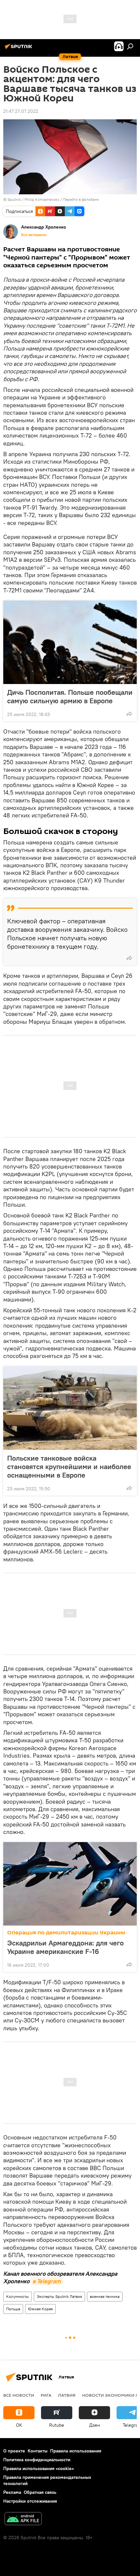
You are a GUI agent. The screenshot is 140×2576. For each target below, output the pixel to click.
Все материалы (34, 235)
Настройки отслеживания (30, 2501)
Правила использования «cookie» (39, 2468)
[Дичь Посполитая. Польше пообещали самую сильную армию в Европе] (70, 642)
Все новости (19, 2395)
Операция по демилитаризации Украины (66, 1933)
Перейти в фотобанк (81, 199)
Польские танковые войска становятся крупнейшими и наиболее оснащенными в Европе (69, 1467)
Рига (46, 2395)
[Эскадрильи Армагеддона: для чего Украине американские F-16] (70, 1884)
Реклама (12, 2492)
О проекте (14, 2451)
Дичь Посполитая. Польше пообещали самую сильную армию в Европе (70, 696)
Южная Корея (40, 2309)
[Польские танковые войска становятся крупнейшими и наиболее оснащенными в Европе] (70, 1408)
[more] (129, 714)
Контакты (38, 2451)
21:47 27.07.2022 (21, 111)
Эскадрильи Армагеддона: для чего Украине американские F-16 (65, 1947)
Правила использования (76, 2451)
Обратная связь (40, 2492)
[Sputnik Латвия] (20, 49)
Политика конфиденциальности (37, 2460)
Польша (13, 2309)
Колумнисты (18, 2296)
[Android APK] (23, 2519)
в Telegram (47, 2281)
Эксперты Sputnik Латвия (59, 2296)
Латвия (67, 2395)
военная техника (105, 2296)
